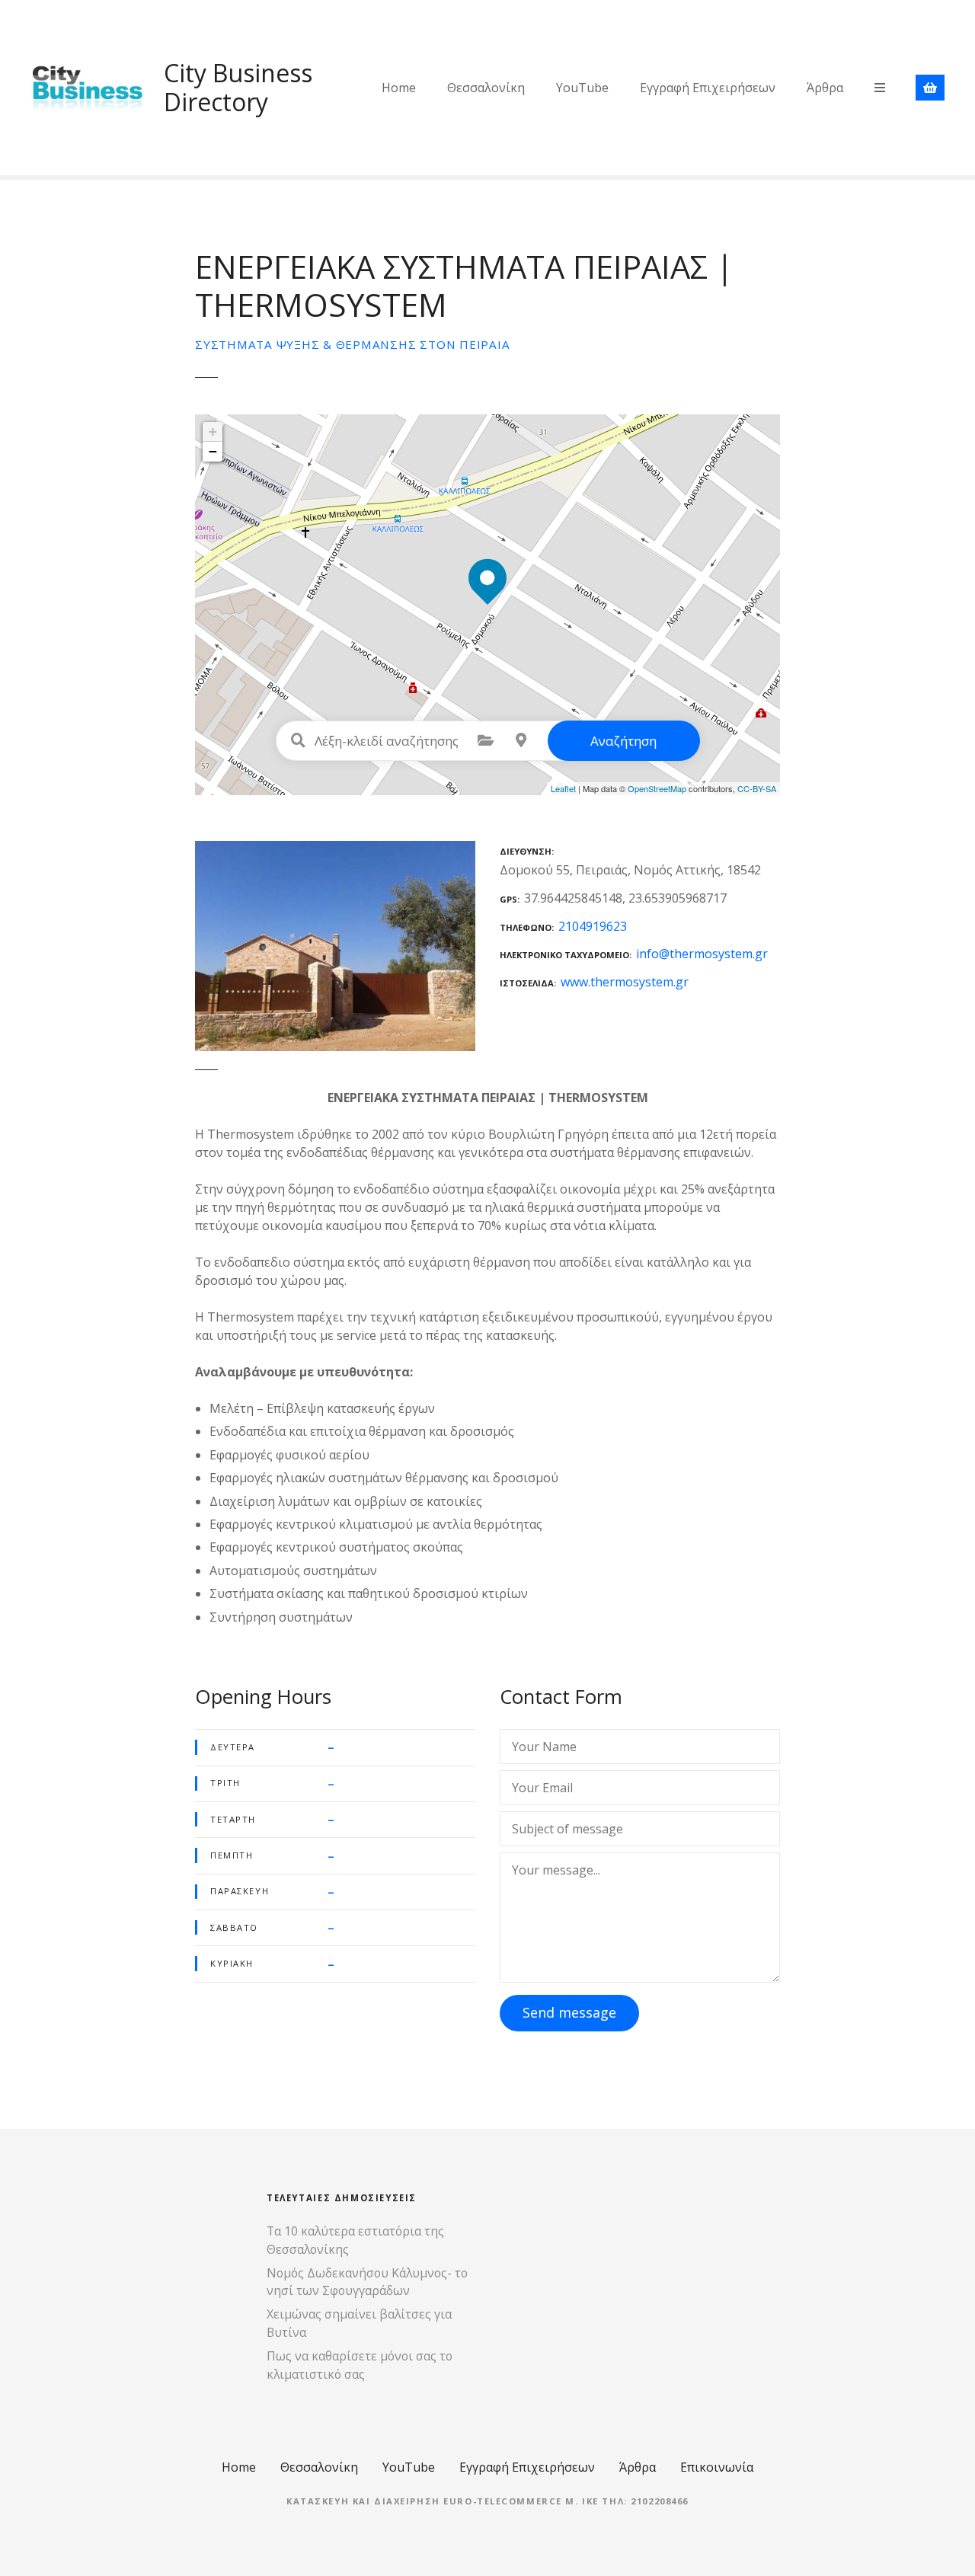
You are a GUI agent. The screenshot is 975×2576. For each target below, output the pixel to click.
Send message (569, 2012)
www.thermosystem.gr (625, 982)
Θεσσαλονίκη (486, 88)
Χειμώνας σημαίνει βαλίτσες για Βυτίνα (359, 2323)
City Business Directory (238, 87)
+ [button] (213, 431)
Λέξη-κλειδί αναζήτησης (299, 740)
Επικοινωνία (717, 2467)
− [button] (213, 451)
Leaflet (563, 788)
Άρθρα (825, 88)
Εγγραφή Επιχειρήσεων (708, 88)
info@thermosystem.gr (702, 954)
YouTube (582, 88)
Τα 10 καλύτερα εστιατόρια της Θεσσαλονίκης (355, 2240)
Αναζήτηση (623, 741)
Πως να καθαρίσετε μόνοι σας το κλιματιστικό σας (360, 2365)
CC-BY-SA (757, 788)
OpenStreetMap (657, 788)
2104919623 (593, 926)
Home (399, 88)
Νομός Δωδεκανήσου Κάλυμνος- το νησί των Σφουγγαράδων (367, 2282)
